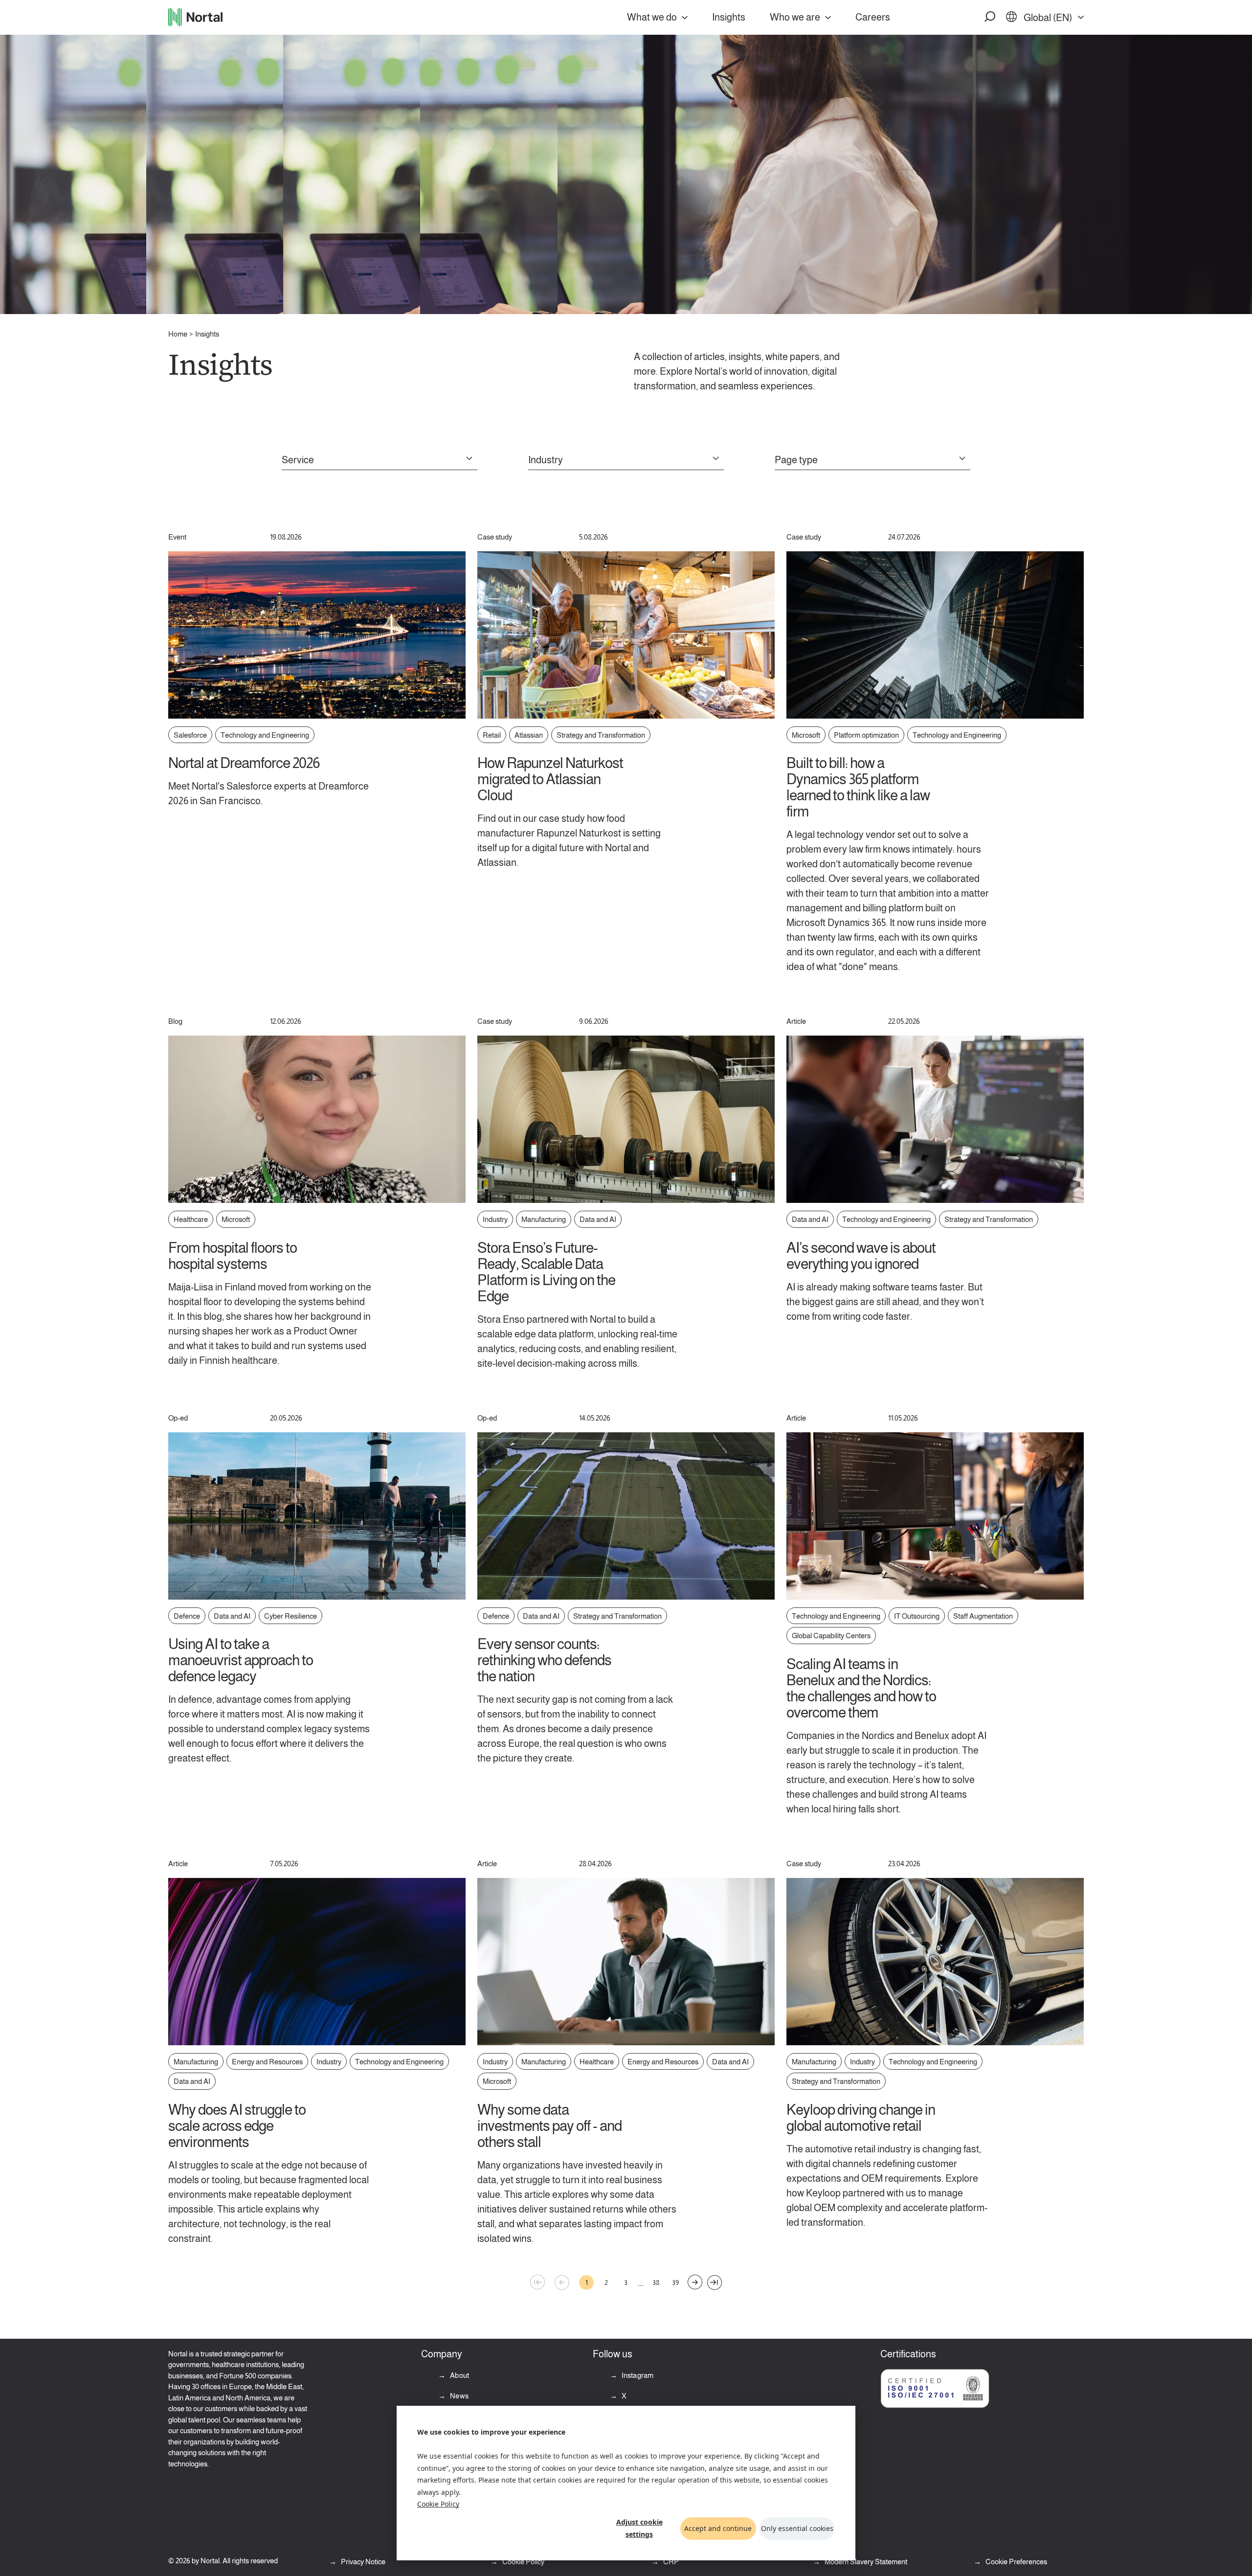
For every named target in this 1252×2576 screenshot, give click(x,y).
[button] (990, 17)
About (459, 2375)
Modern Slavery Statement (865, 2562)
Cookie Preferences (1016, 2562)
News (458, 2396)
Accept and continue (718, 2528)
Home (178, 334)
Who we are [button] (795, 17)
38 (656, 2282)
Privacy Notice (362, 2562)
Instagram (637, 2375)
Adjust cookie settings (639, 2528)
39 (675, 2282)
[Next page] (695, 2282)
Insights (729, 17)
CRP (670, 2562)
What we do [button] (652, 17)
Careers (873, 17)
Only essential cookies (797, 2528)
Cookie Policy (438, 2504)
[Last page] (715, 2282)
